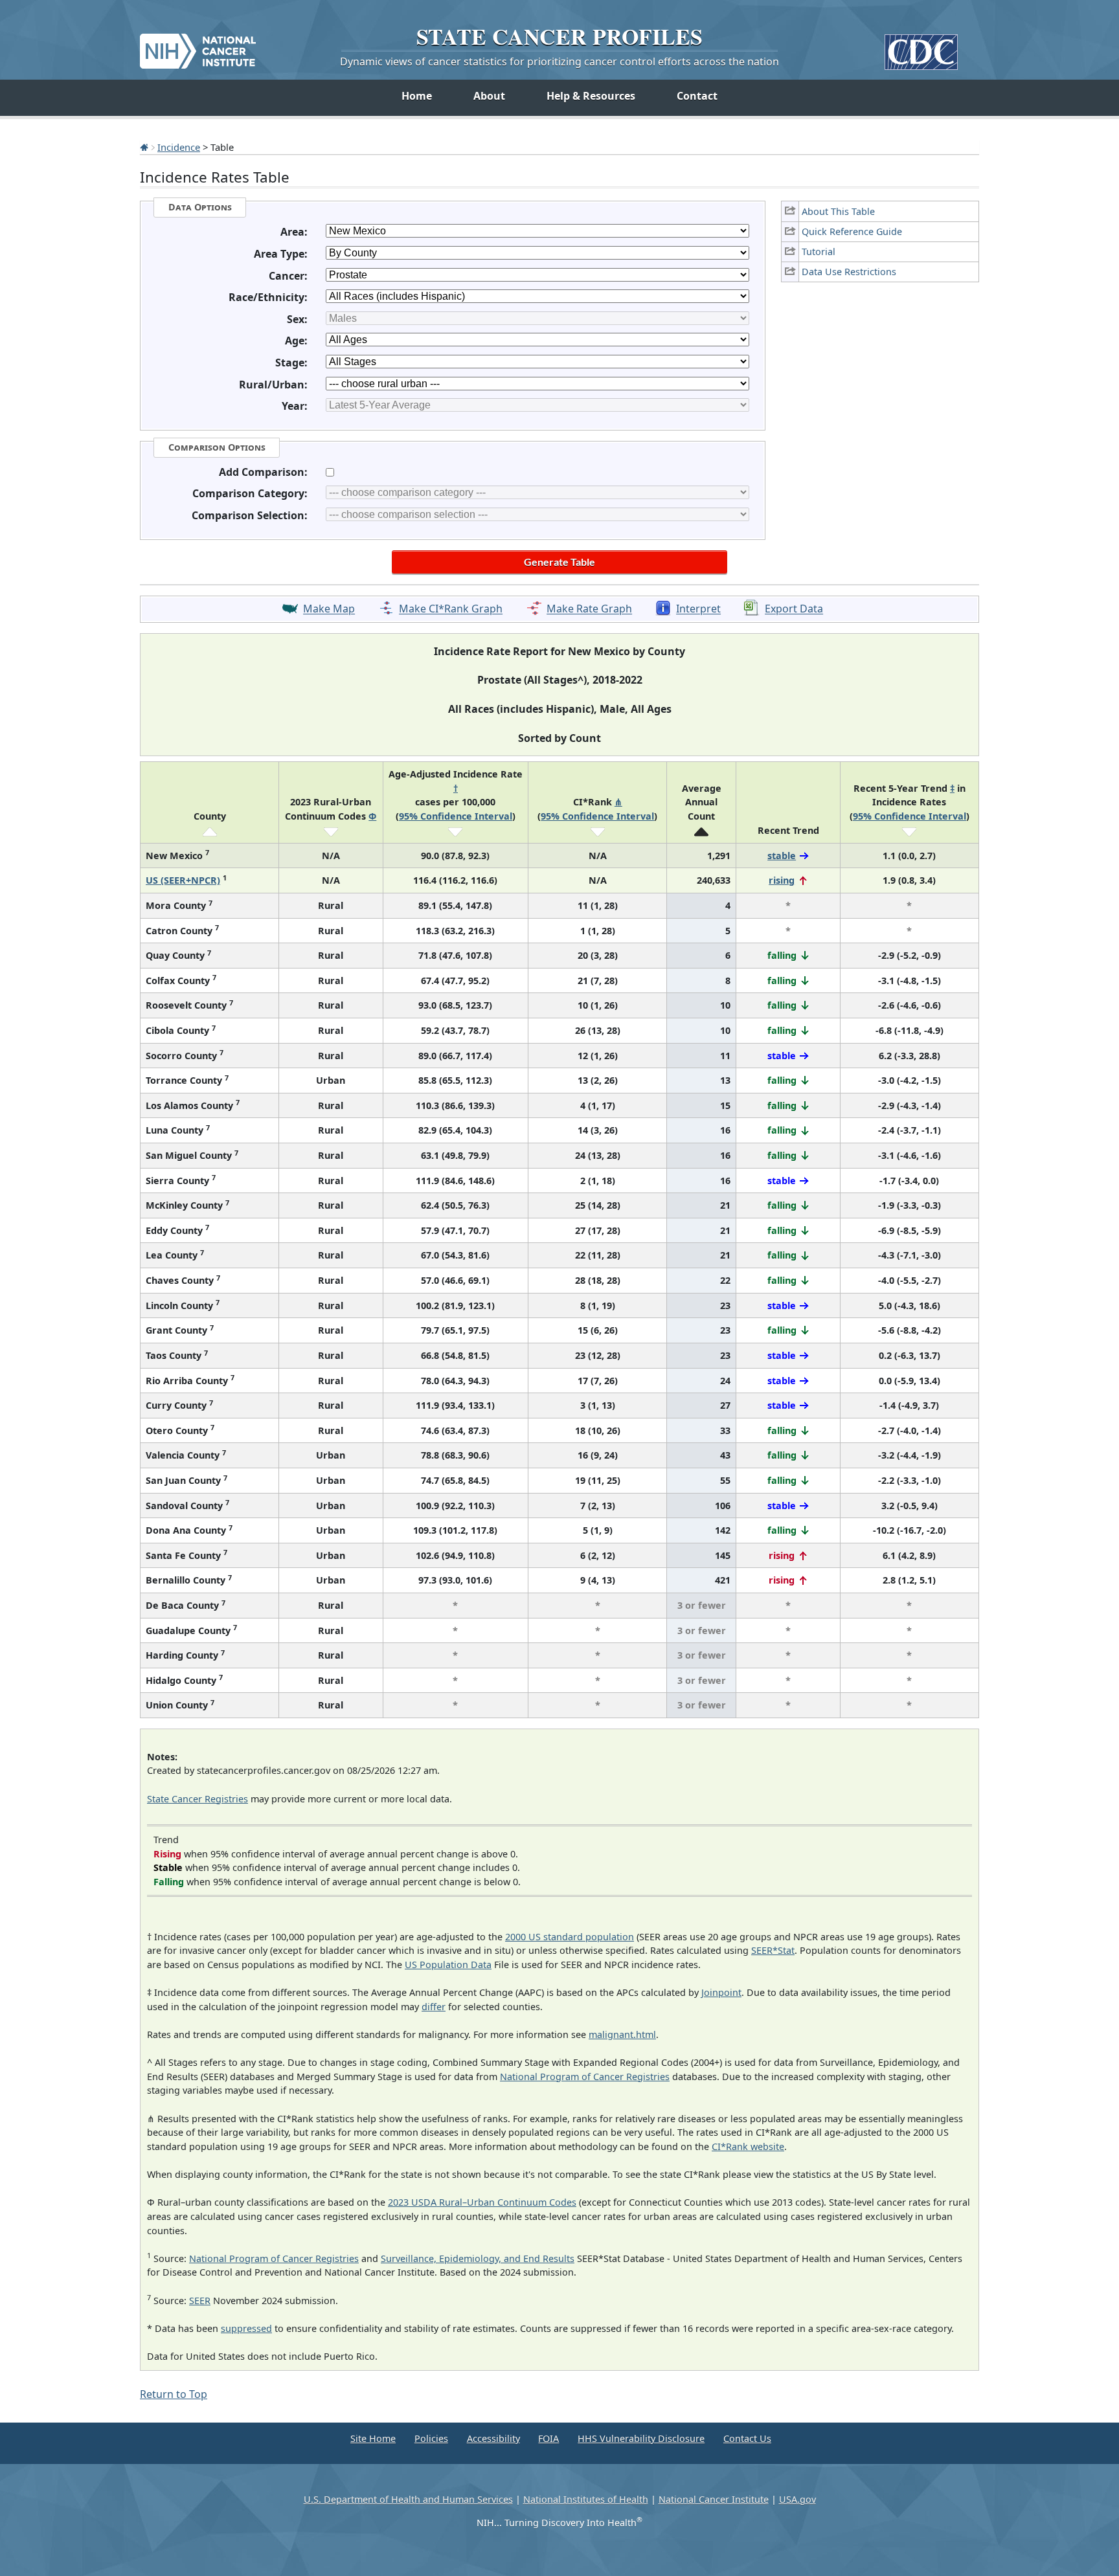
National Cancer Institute (714, 2499)
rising (782, 880)
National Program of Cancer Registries (585, 2077)
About (489, 96)
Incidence (179, 147)
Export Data (794, 609)
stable (782, 856)
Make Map (329, 609)
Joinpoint (721, 1992)
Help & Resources (591, 96)
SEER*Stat (773, 1950)
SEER (200, 2301)
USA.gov (797, 2499)
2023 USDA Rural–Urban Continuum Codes (482, 2202)
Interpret (698, 609)
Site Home (373, 2438)
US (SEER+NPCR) (183, 880)
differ (434, 2007)
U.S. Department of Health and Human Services (408, 2499)
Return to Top (174, 2394)
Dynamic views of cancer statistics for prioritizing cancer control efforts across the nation (559, 62)
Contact (697, 96)
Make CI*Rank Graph (451, 609)
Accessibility (493, 2438)
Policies (431, 2438)
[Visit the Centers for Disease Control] (921, 47)
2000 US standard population (570, 1937)
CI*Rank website (748, 2146)
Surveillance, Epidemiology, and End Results (478, 2258)
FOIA (548, 2438)
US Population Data (448, 1965)
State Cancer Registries (198, 1799)
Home (417, 96)
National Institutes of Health (586, 2499)
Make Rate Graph (589, 609)
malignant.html (622, 2034)
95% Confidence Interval (456, 816)
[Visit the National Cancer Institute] (198, 46)
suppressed (246, 2328)
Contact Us (747, 2438)
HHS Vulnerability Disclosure (641, 2438)
